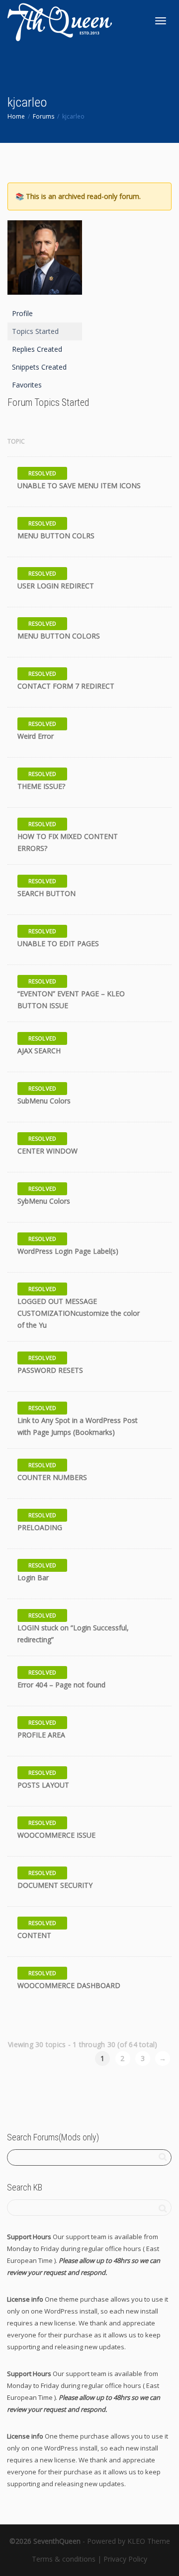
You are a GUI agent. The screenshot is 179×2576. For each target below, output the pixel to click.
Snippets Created (39, 367)
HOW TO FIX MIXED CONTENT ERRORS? (68, 842)
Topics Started (35, 331)
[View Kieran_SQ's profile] (147, 1044)
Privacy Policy (125, 2559)
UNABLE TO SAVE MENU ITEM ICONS (79, 485)
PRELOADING (40, 1527)
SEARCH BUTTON (46, 893)
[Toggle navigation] (161, 21)
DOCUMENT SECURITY (55, 1885)
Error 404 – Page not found (61, 1685)
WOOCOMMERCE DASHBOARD (69, 1985)
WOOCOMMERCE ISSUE (56, 1835)
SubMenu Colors (44, 1101)
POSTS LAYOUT (43, 1785)
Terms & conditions (64, 2559)
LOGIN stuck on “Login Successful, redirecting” (73, 1634)
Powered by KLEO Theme (129, 2541)
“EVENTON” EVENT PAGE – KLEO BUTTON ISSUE (71, 999)
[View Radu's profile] (147, 479)
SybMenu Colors (44, 1201)
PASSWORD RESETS (50, 1370)
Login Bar (33, 1578)
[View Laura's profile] (147, 529)
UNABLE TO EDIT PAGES (58, 943)
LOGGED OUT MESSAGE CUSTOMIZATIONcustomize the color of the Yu (79, 1313)
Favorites (27, 385)
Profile (22, 313)
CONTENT (34, 1935)
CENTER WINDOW (47, 1151)
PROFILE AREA (41, 1735)
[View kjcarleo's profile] (147, 730)
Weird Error (36, 736)
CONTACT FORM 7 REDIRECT (66, 686)
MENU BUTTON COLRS (56, 536)
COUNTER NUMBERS (52, 1477)
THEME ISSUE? (41, 786)
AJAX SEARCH (39, 1051)
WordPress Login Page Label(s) (68, 1251)
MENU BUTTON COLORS (59, 636)
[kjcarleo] (45, 262)
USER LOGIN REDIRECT (56, 586)
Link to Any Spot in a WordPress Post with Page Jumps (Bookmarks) (78, 1426)
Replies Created (37, 349)
